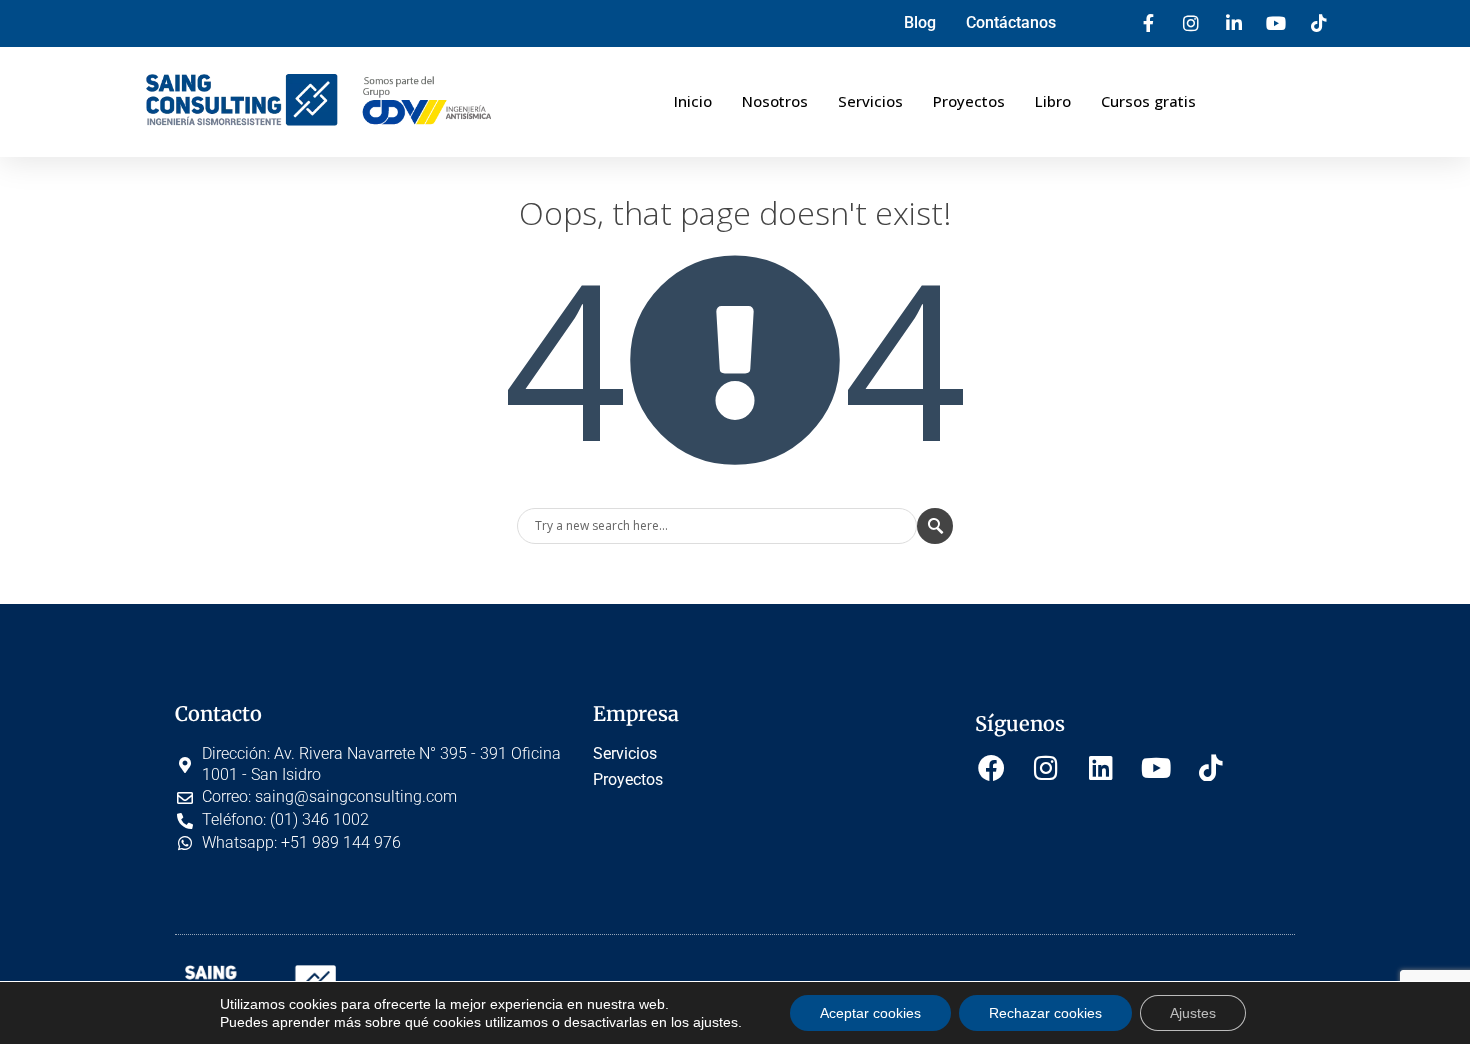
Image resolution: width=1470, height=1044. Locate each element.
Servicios (870, 101)
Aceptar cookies (870, 1013)
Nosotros (775, 101)
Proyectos (969, 101)
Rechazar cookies (1045, 1013)
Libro (1053, 101)
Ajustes (1193, 1013)
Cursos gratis (1148, 101)
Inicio (693, 101)
